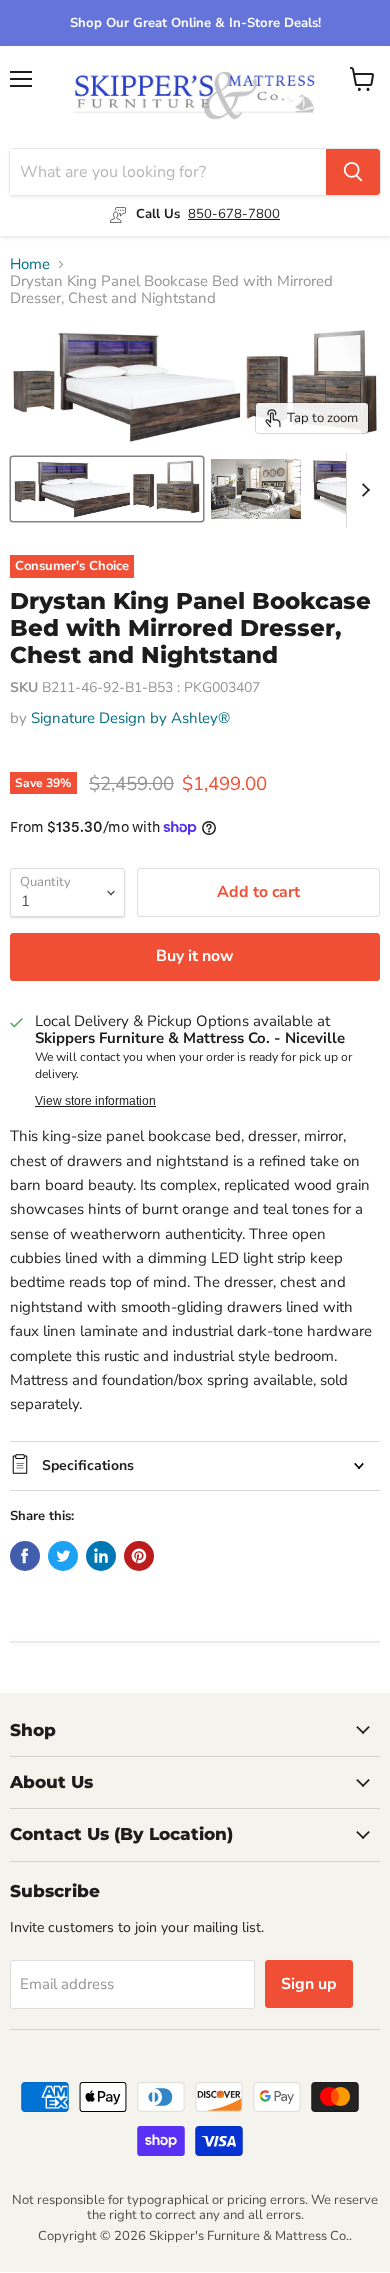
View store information (95, 1101)
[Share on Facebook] (25, 1556)
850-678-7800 (234, 214)
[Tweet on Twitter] (63, 1556)
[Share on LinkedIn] (101, 1556)
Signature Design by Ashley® (130, 718)
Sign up (309, 1984)
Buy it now (195, 956)
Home (30, 264)
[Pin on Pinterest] (139, 1556)
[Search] (353, 172)
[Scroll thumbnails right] (362, 490)
